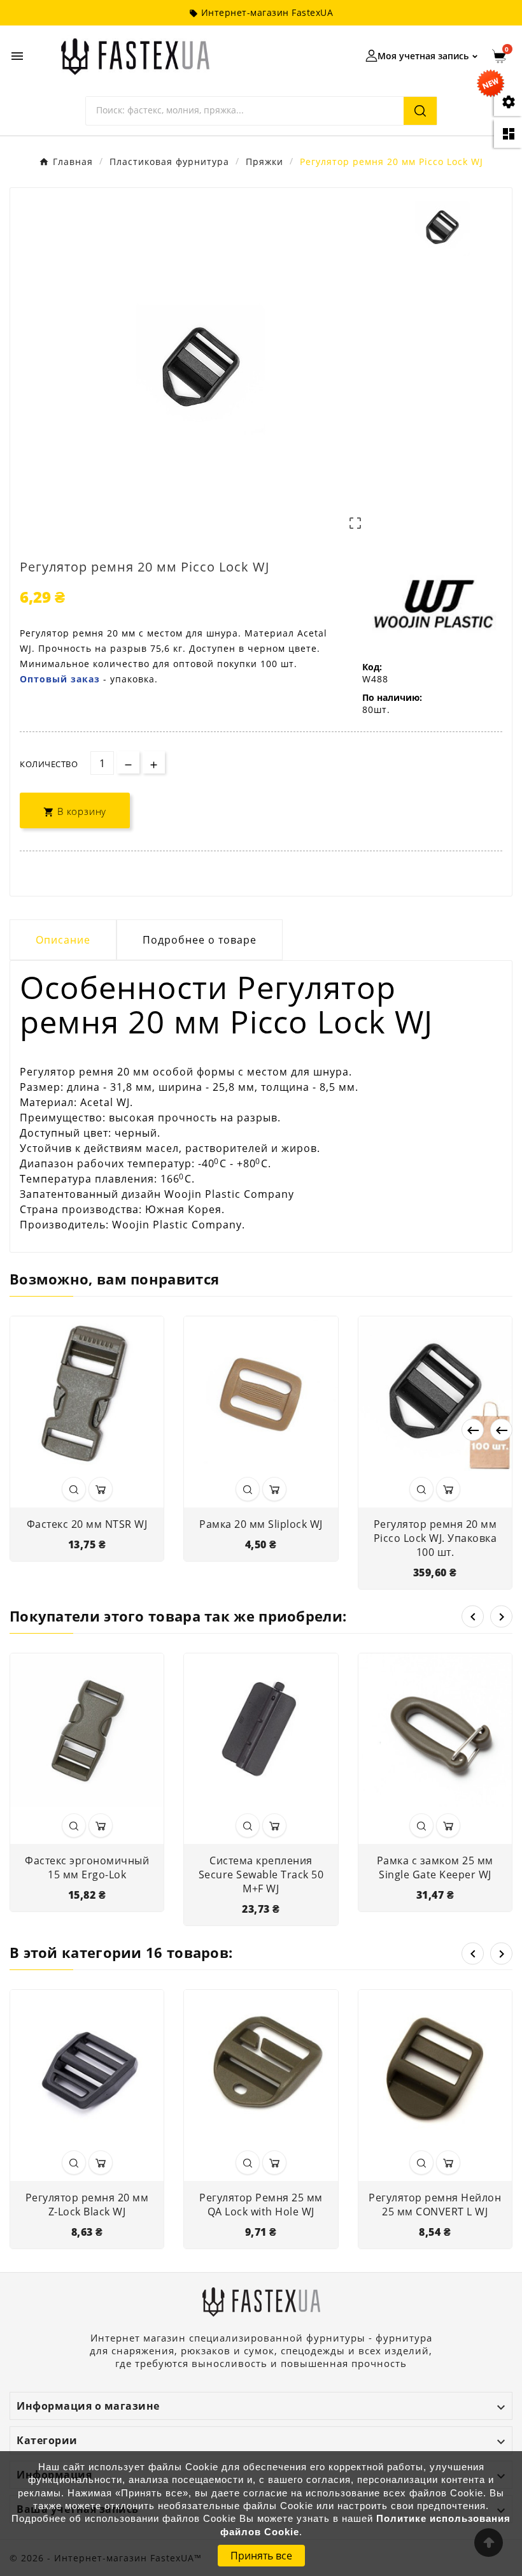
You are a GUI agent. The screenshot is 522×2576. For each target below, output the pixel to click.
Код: (372, 667)
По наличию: (392, 697)
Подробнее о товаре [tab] (200, 940)
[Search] (420, 111)
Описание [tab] (63, 940)
